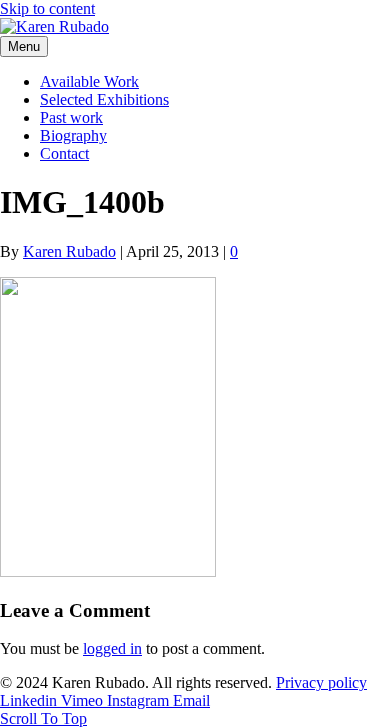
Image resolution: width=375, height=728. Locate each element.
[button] (43, 718)
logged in (112, 648)
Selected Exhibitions (104, 99)
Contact (64, 153)
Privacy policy (321, 682)
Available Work (89, 81)
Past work (71, 117)
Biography (73, 135)
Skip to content (47, 8)
